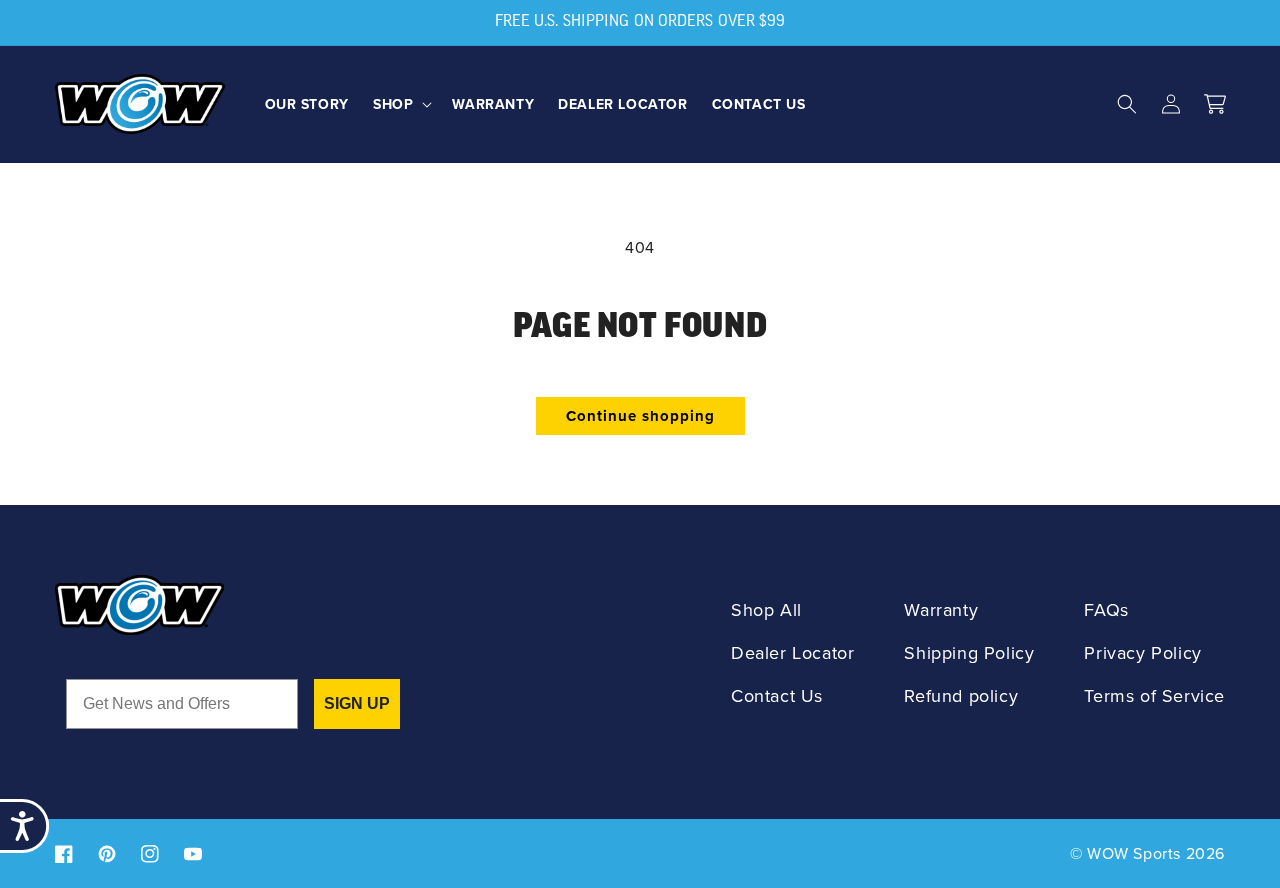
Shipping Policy (969, 652)
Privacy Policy (1142, 652)
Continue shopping (640, 416)
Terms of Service (1154, 695)
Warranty (941, 609)
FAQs (1106, 609)
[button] (400, 104)
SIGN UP (357, 703)
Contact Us (777, 695)
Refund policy (961, 695)
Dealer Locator (792, 652)
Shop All (766, 609)
